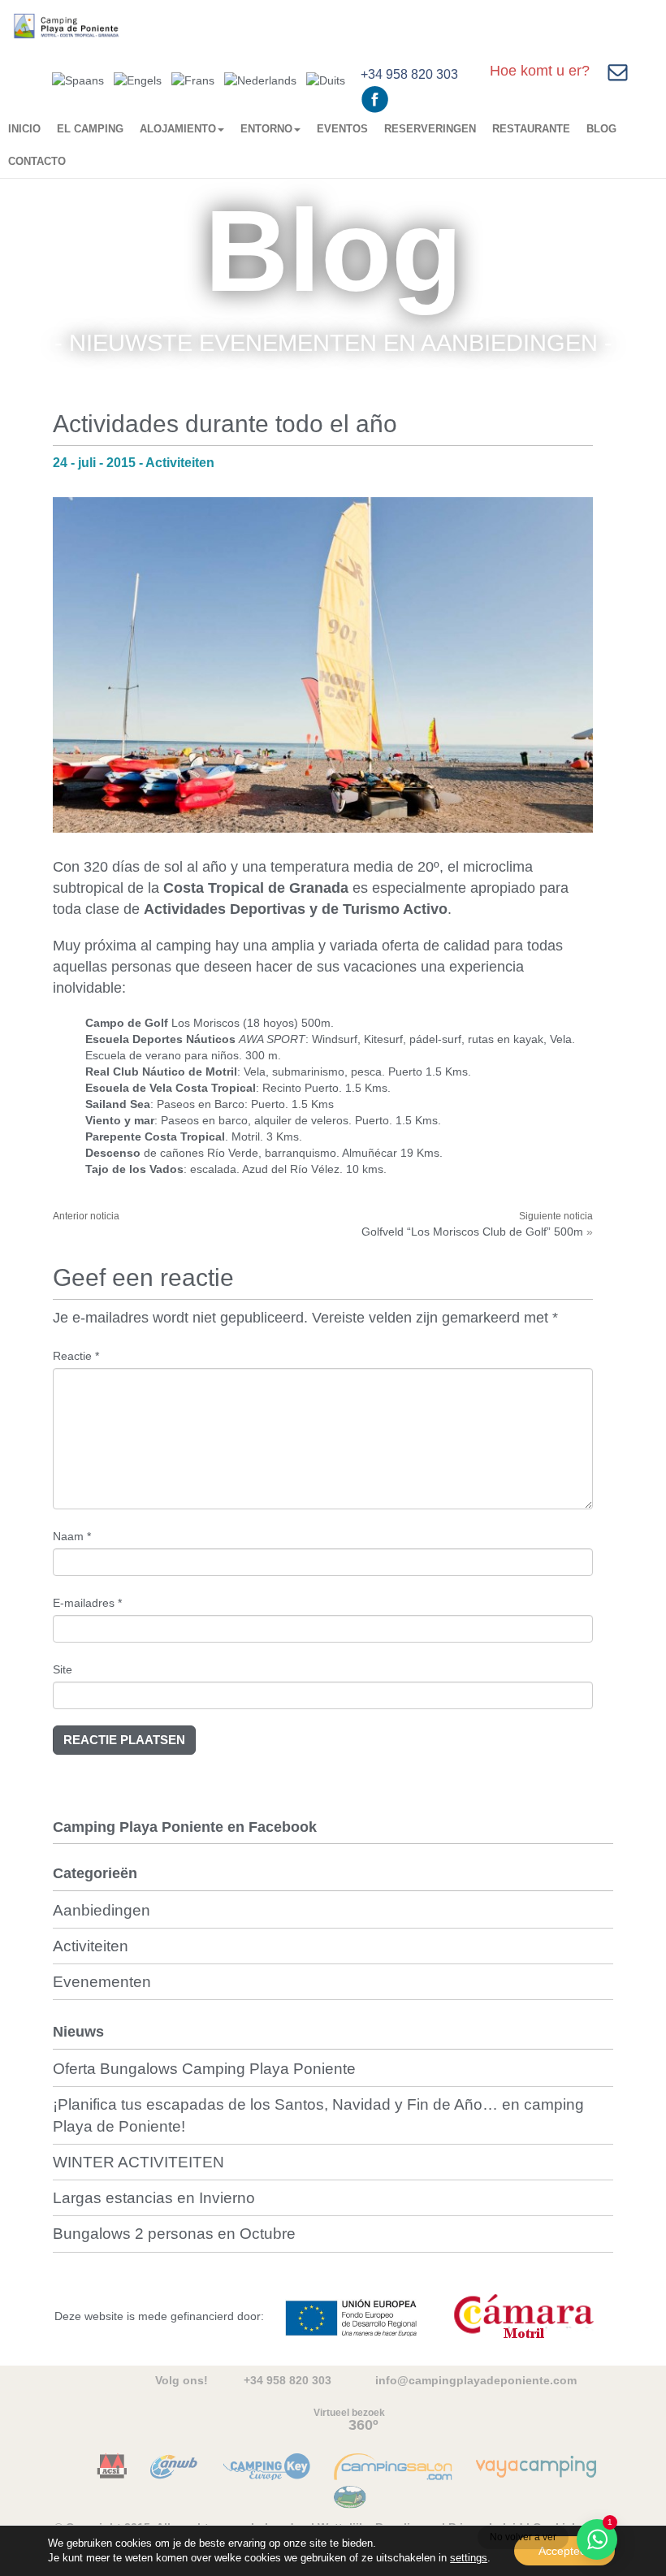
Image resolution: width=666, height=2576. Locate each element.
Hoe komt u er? (540, 71)
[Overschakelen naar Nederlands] (260, 79)
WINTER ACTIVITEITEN (138, 2162)
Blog (601, 129)
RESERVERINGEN (430, 129)
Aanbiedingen (102, 1910)
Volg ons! (182, 2380)
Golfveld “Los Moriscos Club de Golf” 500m (472, 1232)
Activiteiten (91, 1946)
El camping (90, 129)
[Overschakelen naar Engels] (138, 79)
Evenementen (102, 1982)
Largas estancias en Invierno (154, 2198)
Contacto (37, 161)
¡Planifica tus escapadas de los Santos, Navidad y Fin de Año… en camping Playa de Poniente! (318, 2115)
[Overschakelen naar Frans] (193, 79)
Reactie (76, 1356)
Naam (72, 1536)
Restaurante (531, 129)
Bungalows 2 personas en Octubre (174, 2234)
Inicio (24, 129)
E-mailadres (87, 1603)
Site (63, 1669)
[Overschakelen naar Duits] (326, 79)
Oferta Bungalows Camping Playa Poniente (204, 2069)
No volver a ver (523, 2537)
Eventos (342, 129)
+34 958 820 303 (409, 74)
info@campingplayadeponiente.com (476, 2380)
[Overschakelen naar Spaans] (78, 79)
